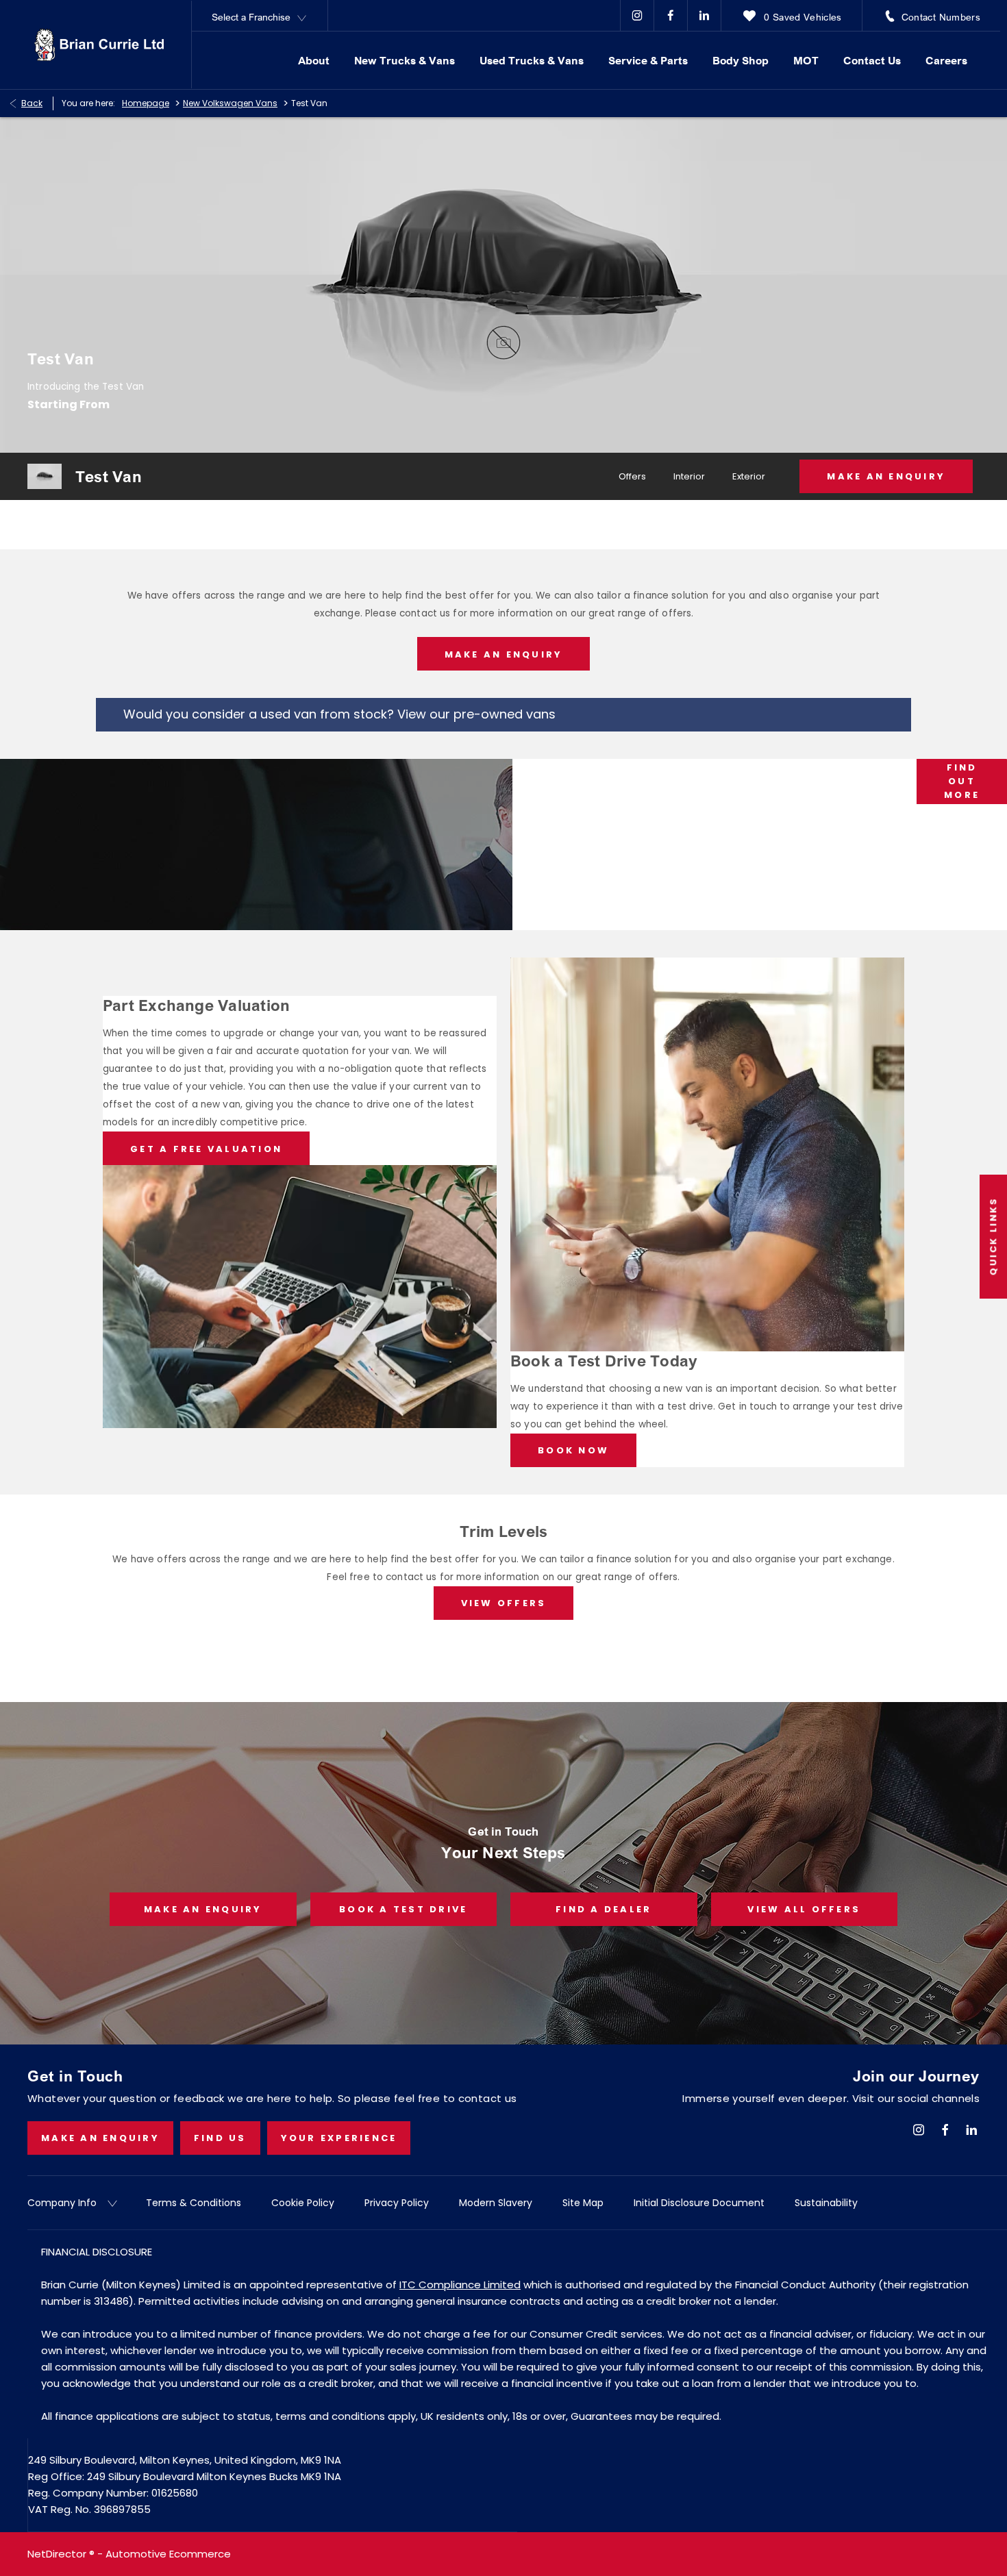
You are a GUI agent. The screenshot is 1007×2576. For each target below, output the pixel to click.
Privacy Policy (397, 2203)
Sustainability (826, 2203)
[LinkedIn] (704, 15)
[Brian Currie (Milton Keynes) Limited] (99, 45)
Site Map (583, 2203)
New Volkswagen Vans (230, 103)
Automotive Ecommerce (168, 2554)
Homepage (146, 103)
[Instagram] (637, 15)
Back (32, 103)
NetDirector (58, 2554)
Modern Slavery (496, 2203)
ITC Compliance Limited (460, 2285)
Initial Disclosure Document (699, 2203)
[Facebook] (671, 15)
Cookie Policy (303, 2203)
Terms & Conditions (194, 2203)
